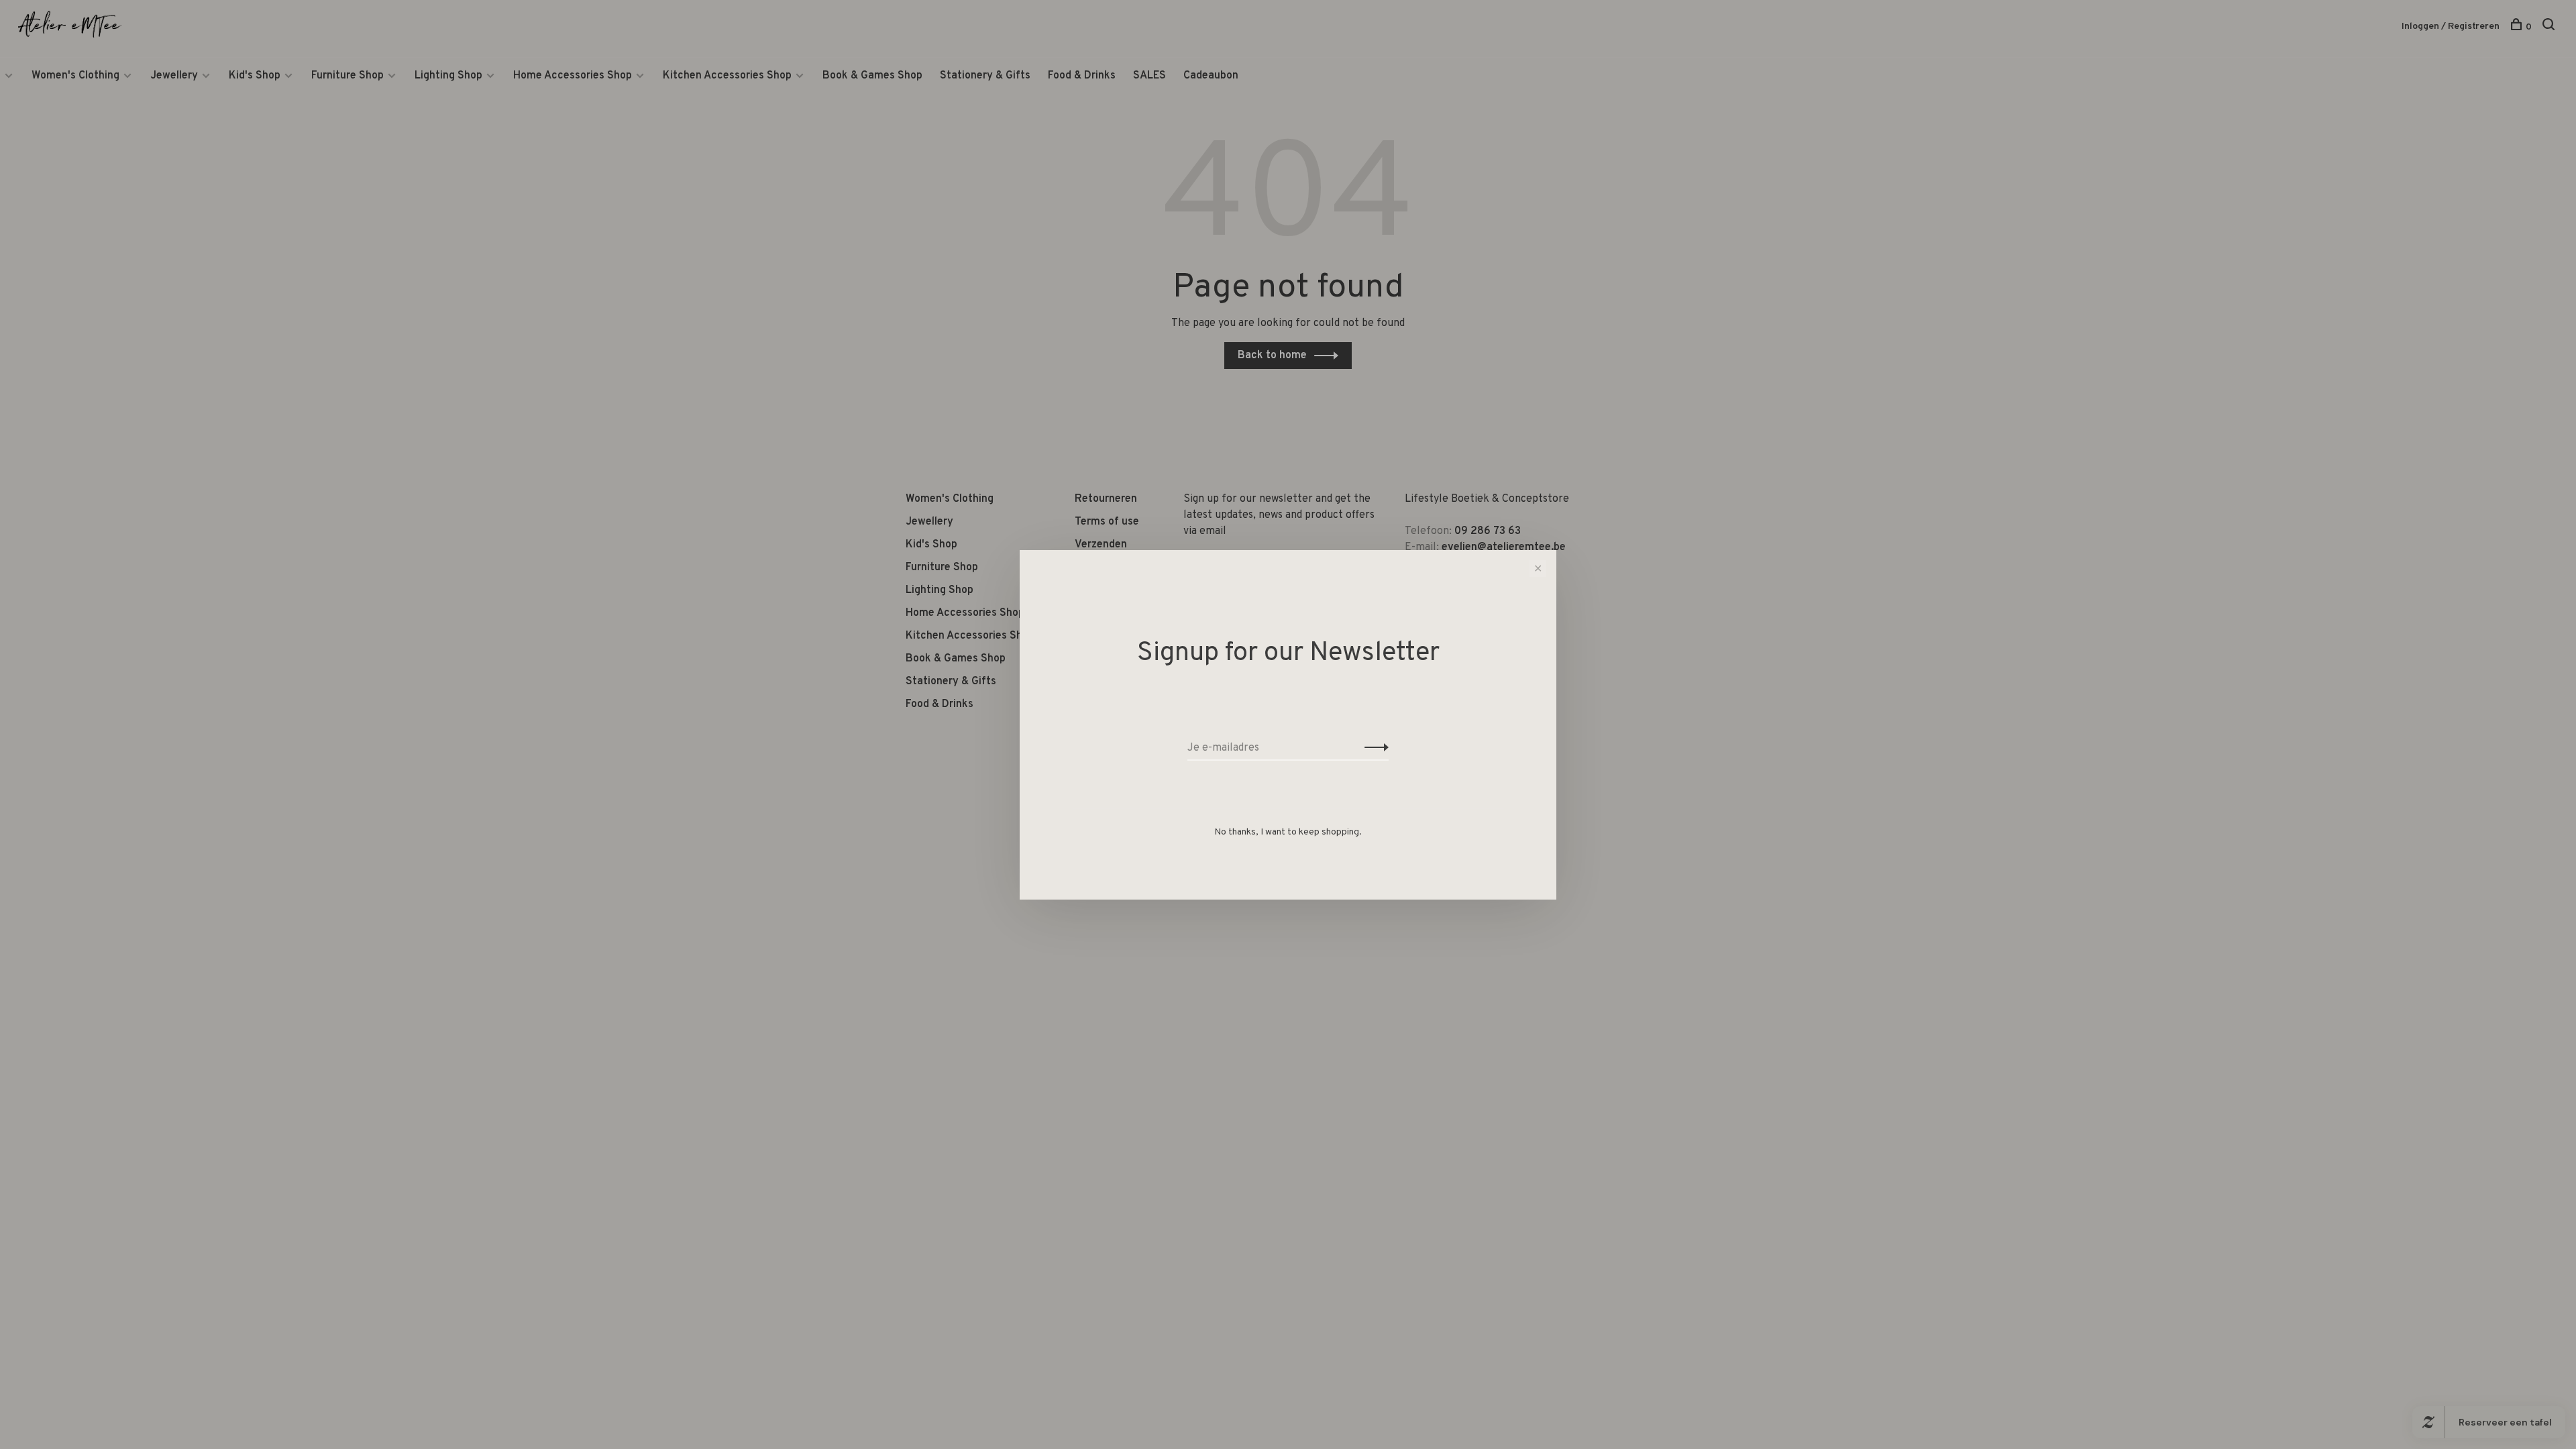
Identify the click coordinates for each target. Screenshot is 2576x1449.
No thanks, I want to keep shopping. (1288, 832)
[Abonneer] (1373, 748)
